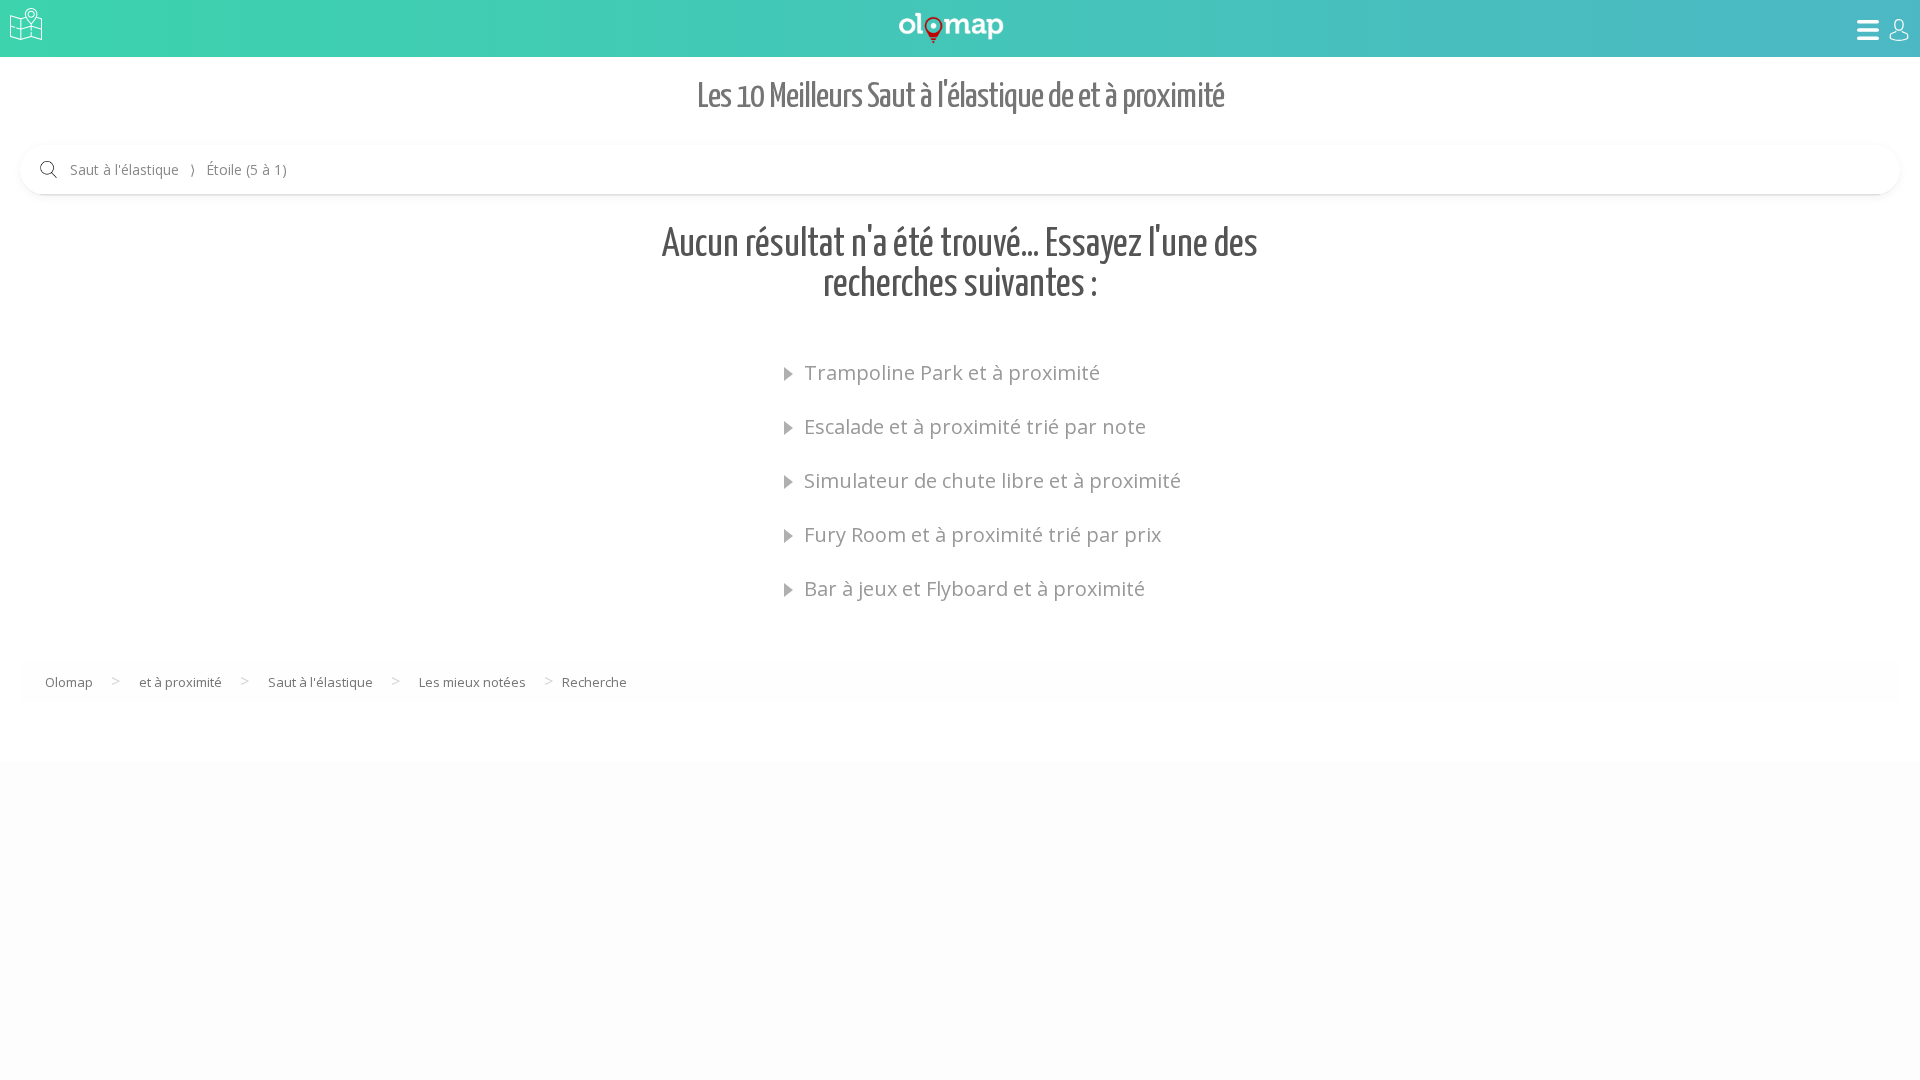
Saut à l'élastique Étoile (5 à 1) (178, 169)
